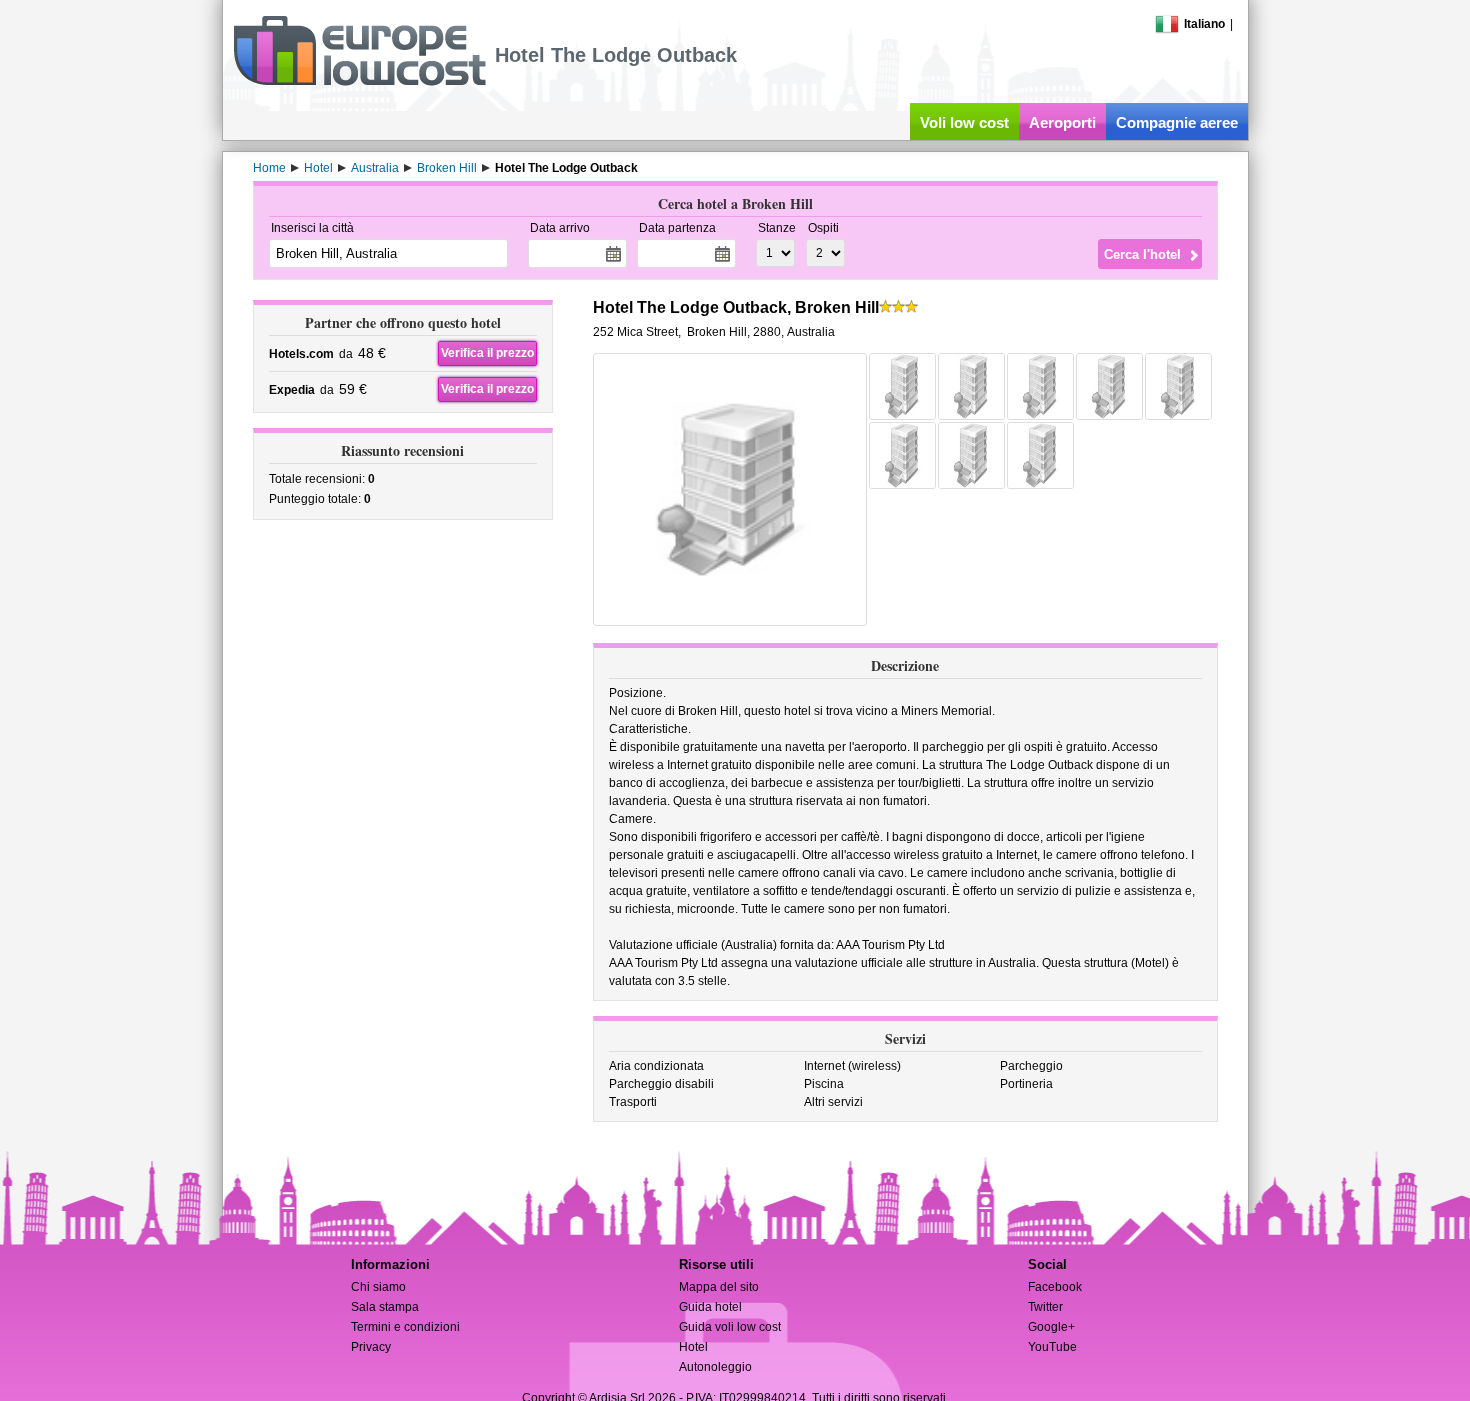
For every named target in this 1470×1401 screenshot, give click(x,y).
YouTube (1052, 1347)
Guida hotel (710, 1307)
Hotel (693, 1347)
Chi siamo (378, 1287)
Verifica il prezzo (487, 353)
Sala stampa (385, 1307)
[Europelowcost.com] (359, 82)
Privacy (371, 1347)
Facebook (1055, 1287)
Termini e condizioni (405, 1327)
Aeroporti (1062, 122)
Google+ (1051, 1327)
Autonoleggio (715, 1367)
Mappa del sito (719, 1287)
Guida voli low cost (730, 1327)
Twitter (1045, 1307)
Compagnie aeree (1177, 122)
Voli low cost (964, 122)
